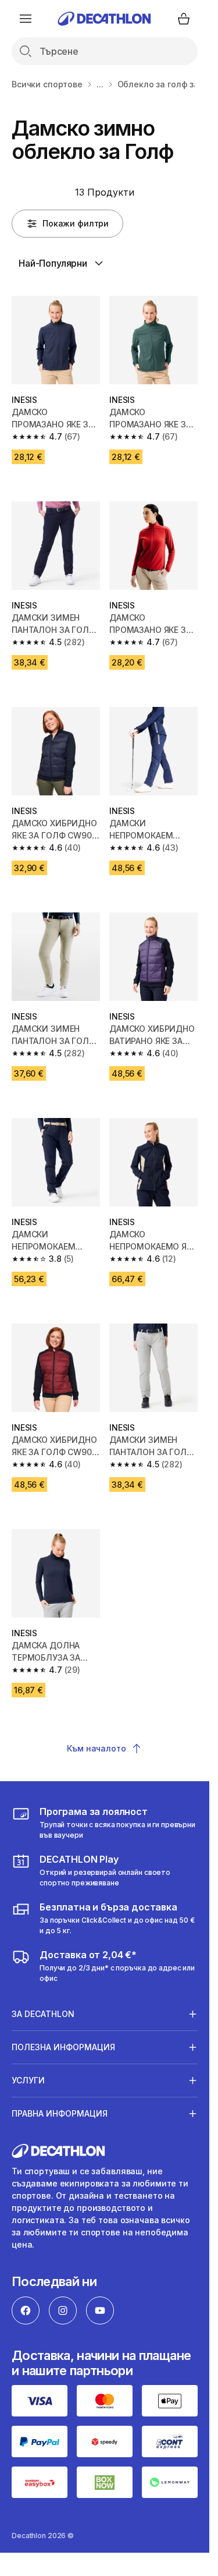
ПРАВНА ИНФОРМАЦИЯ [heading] (60, 2113)
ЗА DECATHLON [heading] (43, 2014)
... (100, 84)
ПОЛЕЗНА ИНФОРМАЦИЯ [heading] (63, 2047)
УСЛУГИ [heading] (28, 2080)
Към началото (96, 1748)
